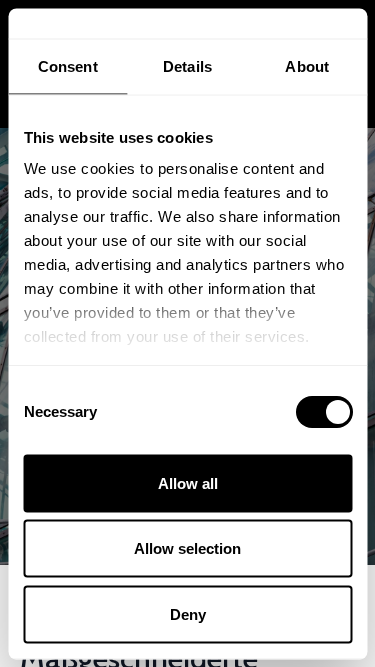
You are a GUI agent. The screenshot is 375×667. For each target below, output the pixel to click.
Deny (188, 613)
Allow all (188, 482)
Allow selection (187, 548)
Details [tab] (187, 65)
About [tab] (307, 65)
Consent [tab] (68, 65)
